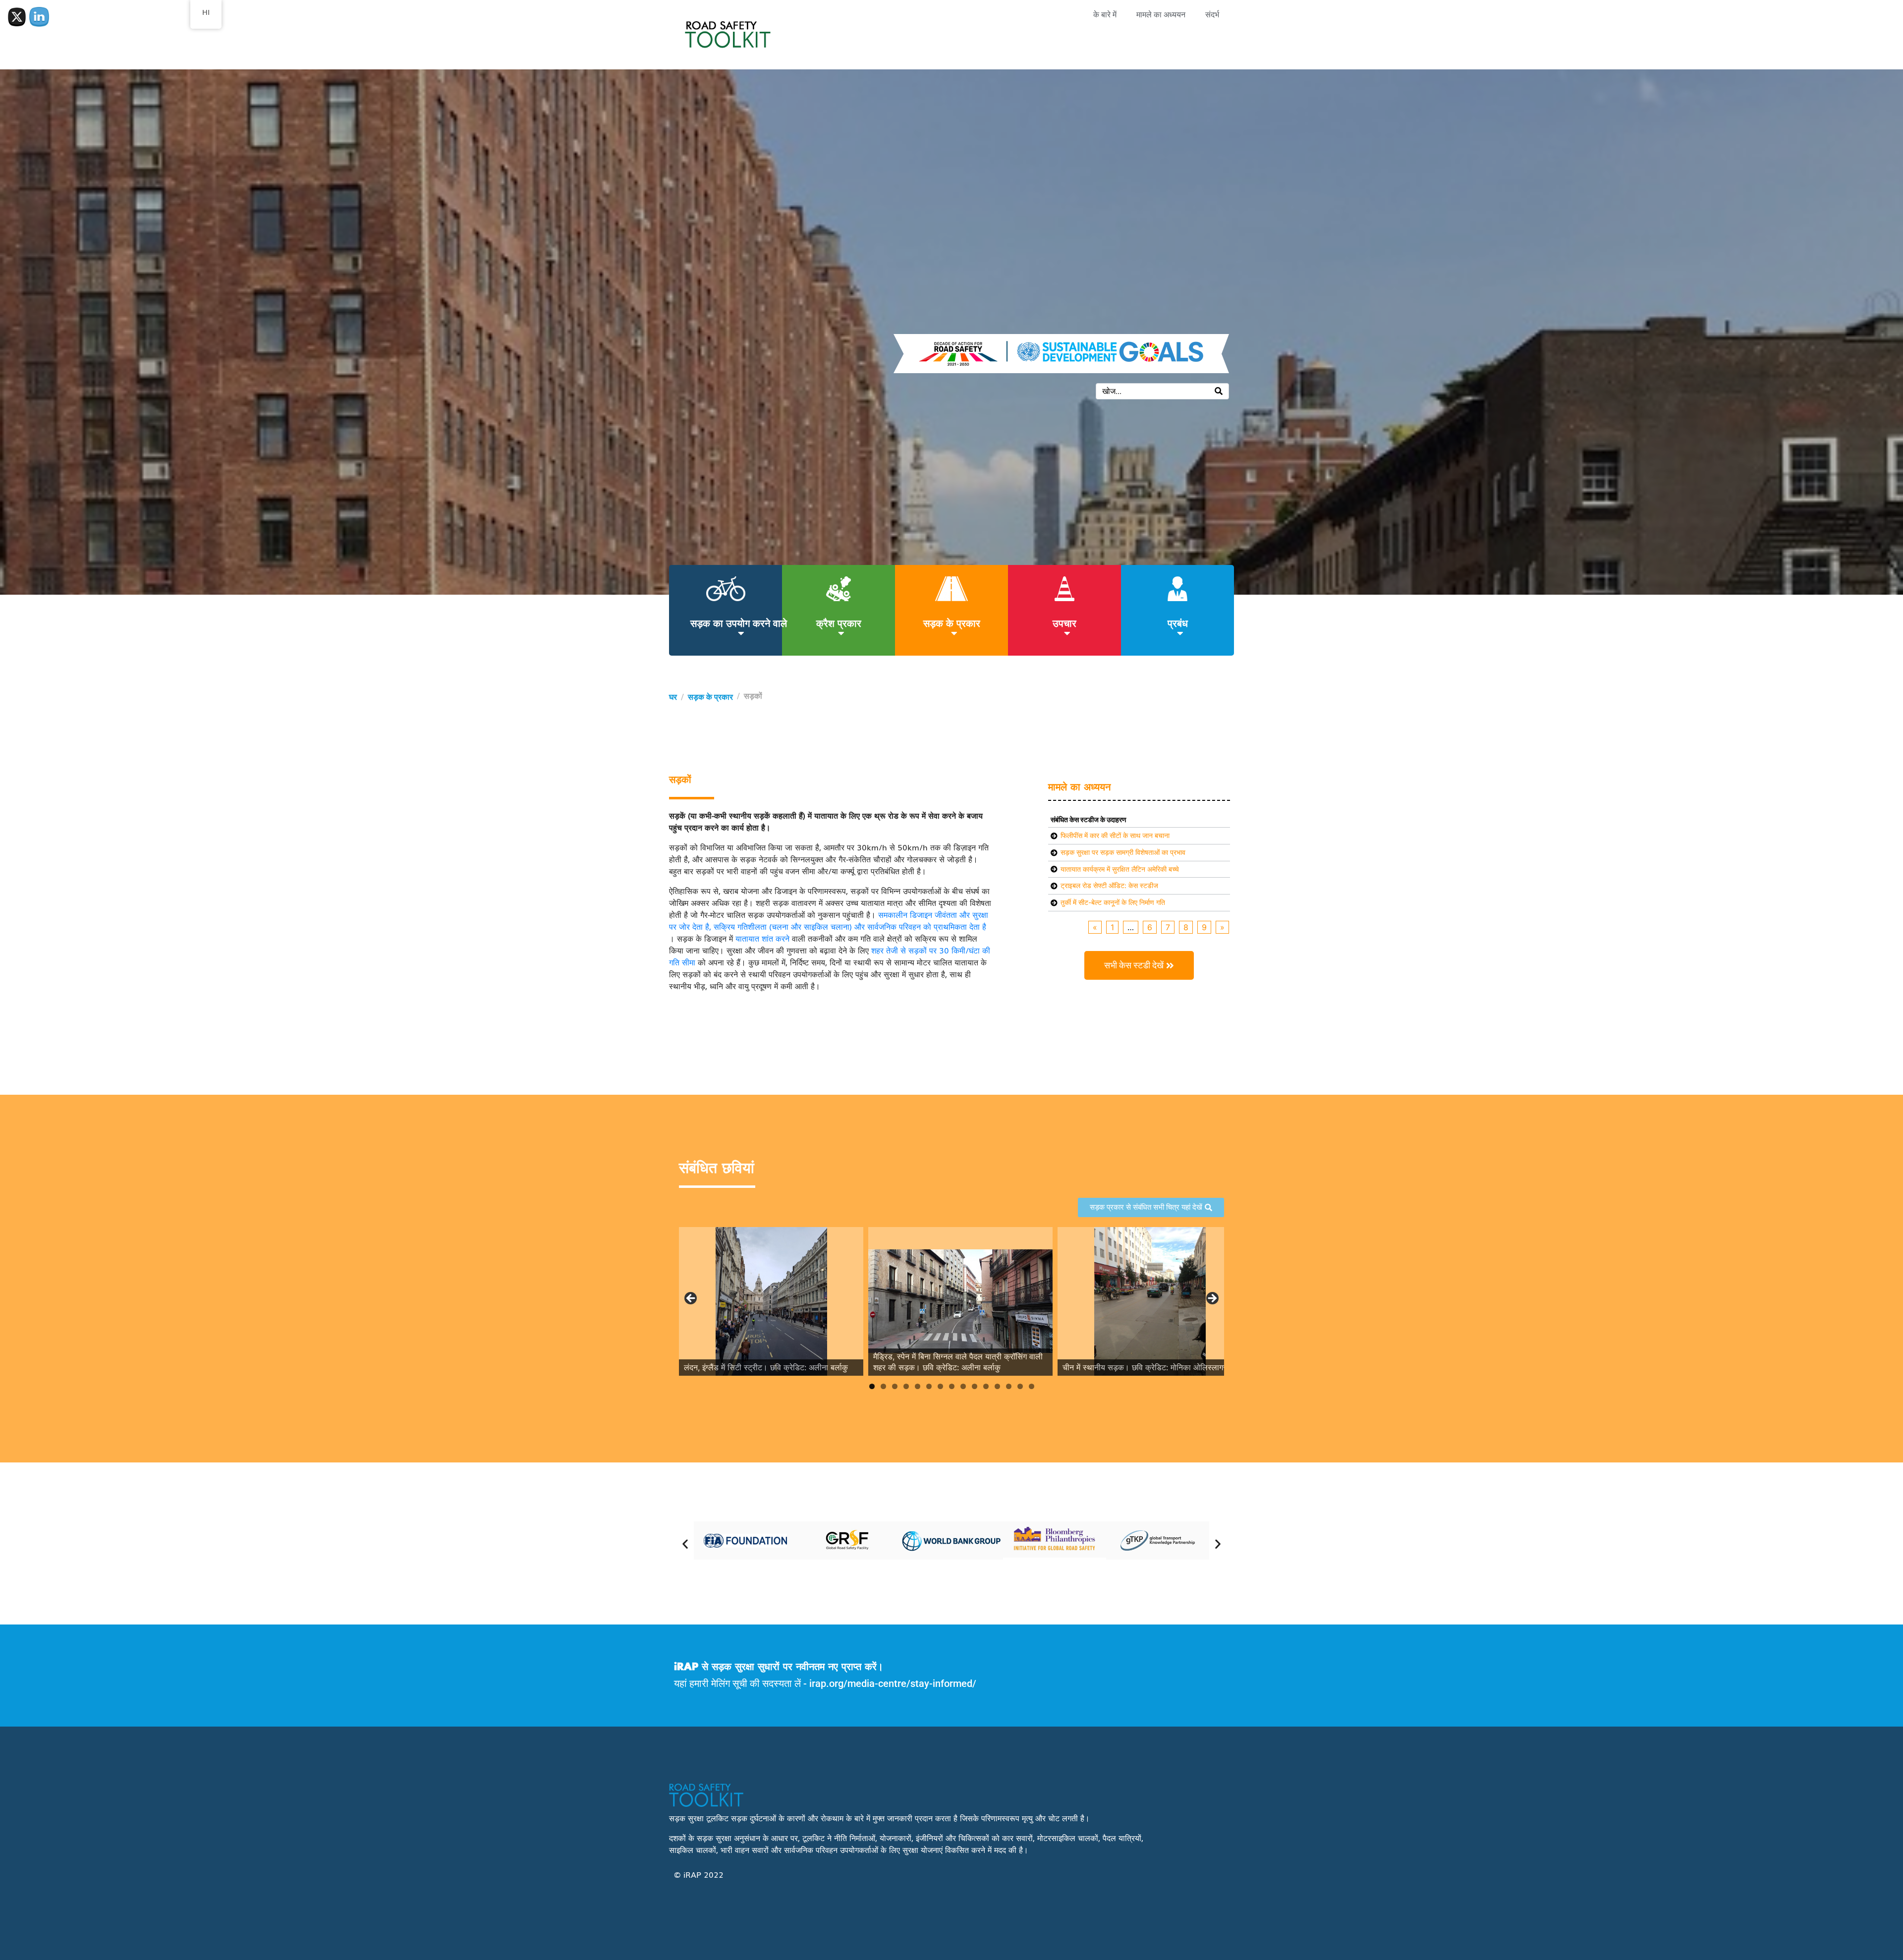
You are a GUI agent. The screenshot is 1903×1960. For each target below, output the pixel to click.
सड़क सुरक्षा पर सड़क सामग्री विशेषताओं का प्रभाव (1123, 852)
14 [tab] (1020, 1386)
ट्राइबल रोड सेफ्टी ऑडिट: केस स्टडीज (1109, 885)
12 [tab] (997, 1386)
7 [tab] (940, 1386)
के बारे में (1105, 15)
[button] (685, 1543)
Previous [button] (691, 1299)
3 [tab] (895, 1386)
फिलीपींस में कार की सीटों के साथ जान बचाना (1115, 835)
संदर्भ (1212, 15)
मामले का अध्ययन (1161, 15)
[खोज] (1219, 391)
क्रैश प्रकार (839, 622)
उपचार (1064, 622)
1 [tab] (872, 1386)
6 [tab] (929, 1386)
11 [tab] (986, 1386)
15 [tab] (1032, 1386)
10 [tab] (975, 1386)
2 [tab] (883, 1386)
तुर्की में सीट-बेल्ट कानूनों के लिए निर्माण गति (1113, 902)
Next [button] (1212, 1299)
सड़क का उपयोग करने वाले (739, 622)
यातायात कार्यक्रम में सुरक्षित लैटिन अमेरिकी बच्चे (1120, 869)
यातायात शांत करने (762, 938)
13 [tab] (1009, 1386)
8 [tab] (952, 1386)
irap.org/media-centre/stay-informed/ (893, 1683)
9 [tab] (963, 1386)
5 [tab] (918, 1386)
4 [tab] (906, 1386)
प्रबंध (1178, 622)
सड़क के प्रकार (952, 622)
